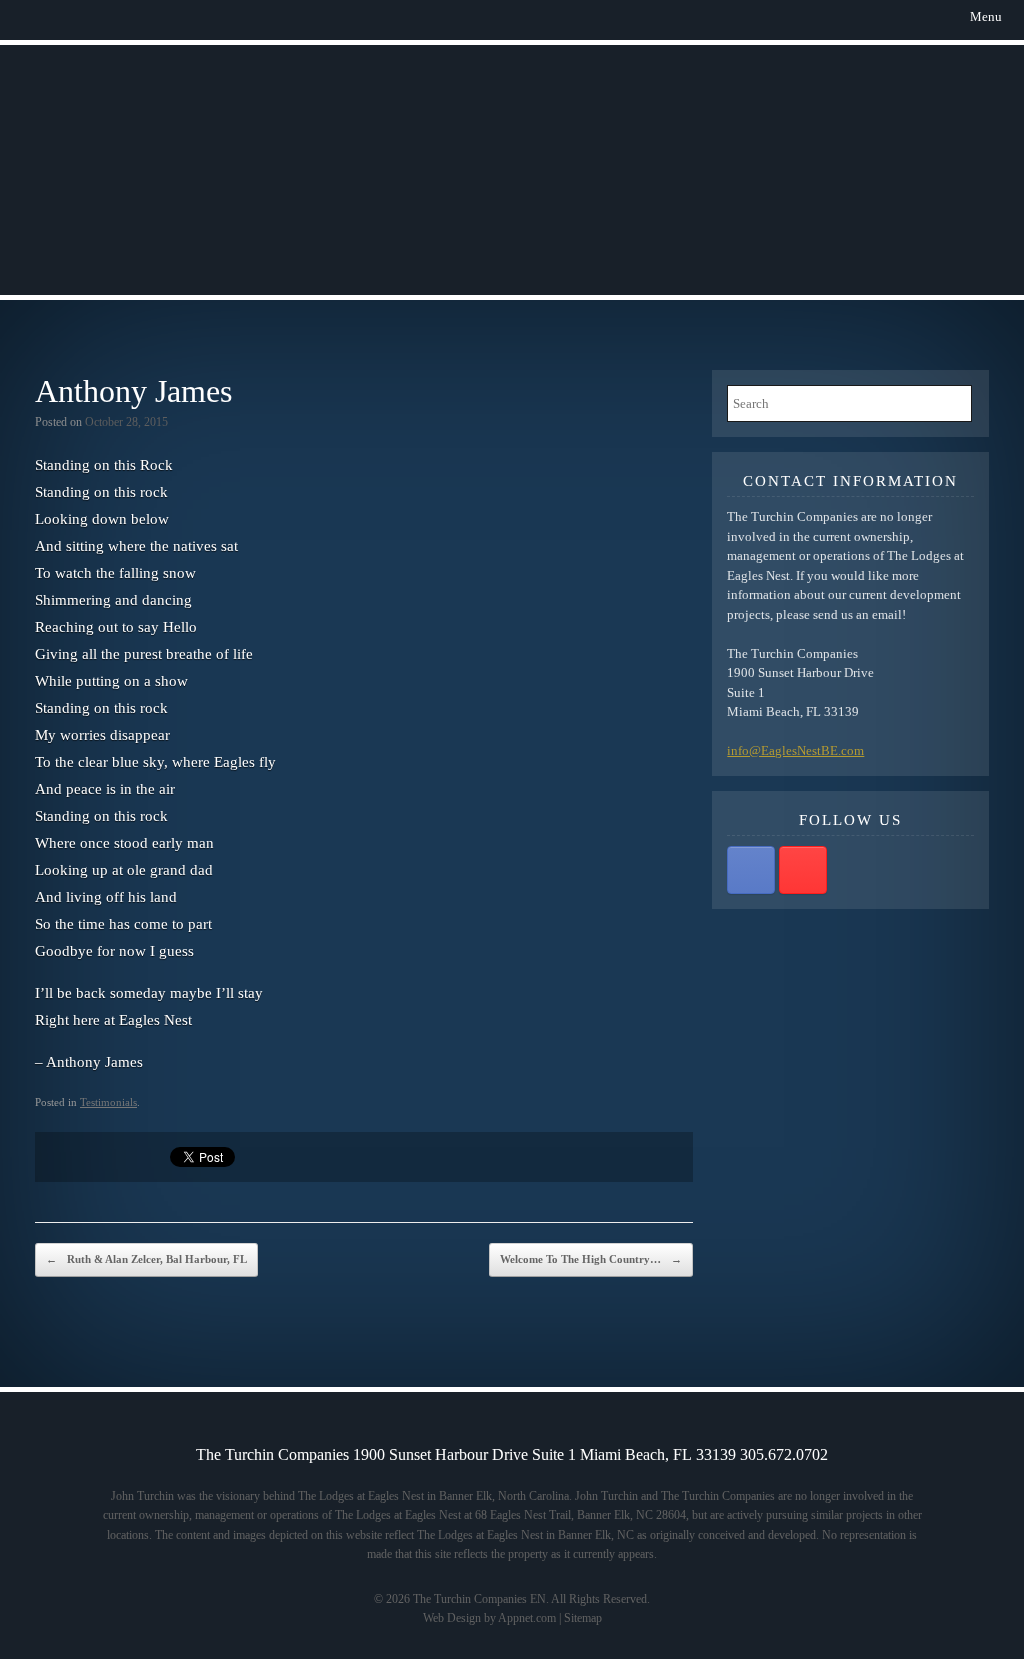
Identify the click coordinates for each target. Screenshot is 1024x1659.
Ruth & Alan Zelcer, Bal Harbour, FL (146, 1259)
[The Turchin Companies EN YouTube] (803, 870)
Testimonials (108, 1102)
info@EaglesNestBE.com (795, 750)
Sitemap (583, 1618)
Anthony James (133, 391)
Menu (986, 16)
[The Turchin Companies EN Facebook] (751, 870)
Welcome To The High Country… (591, 1259)
